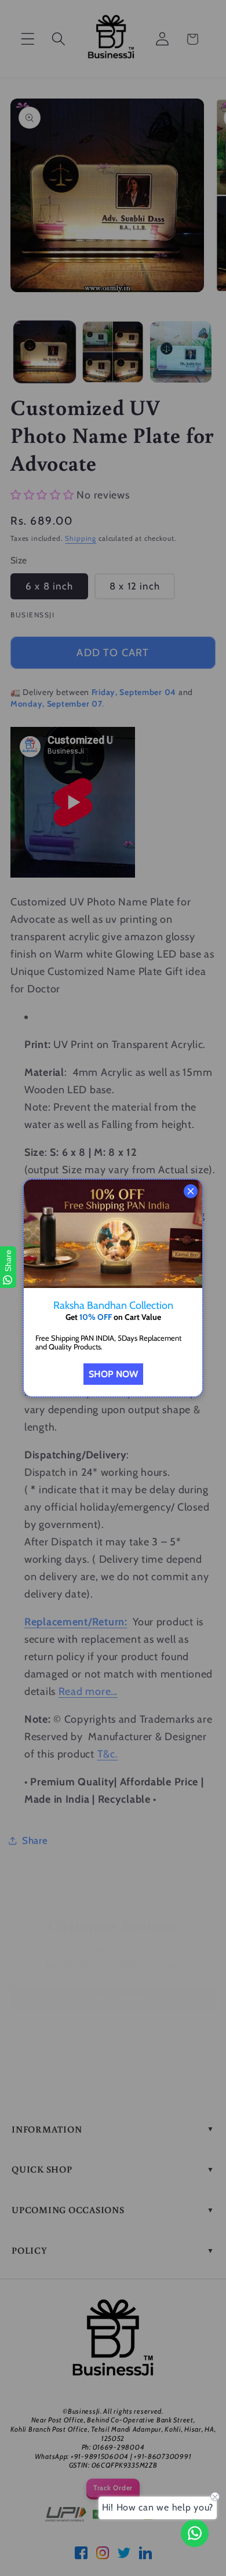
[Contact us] (195, 2533)
